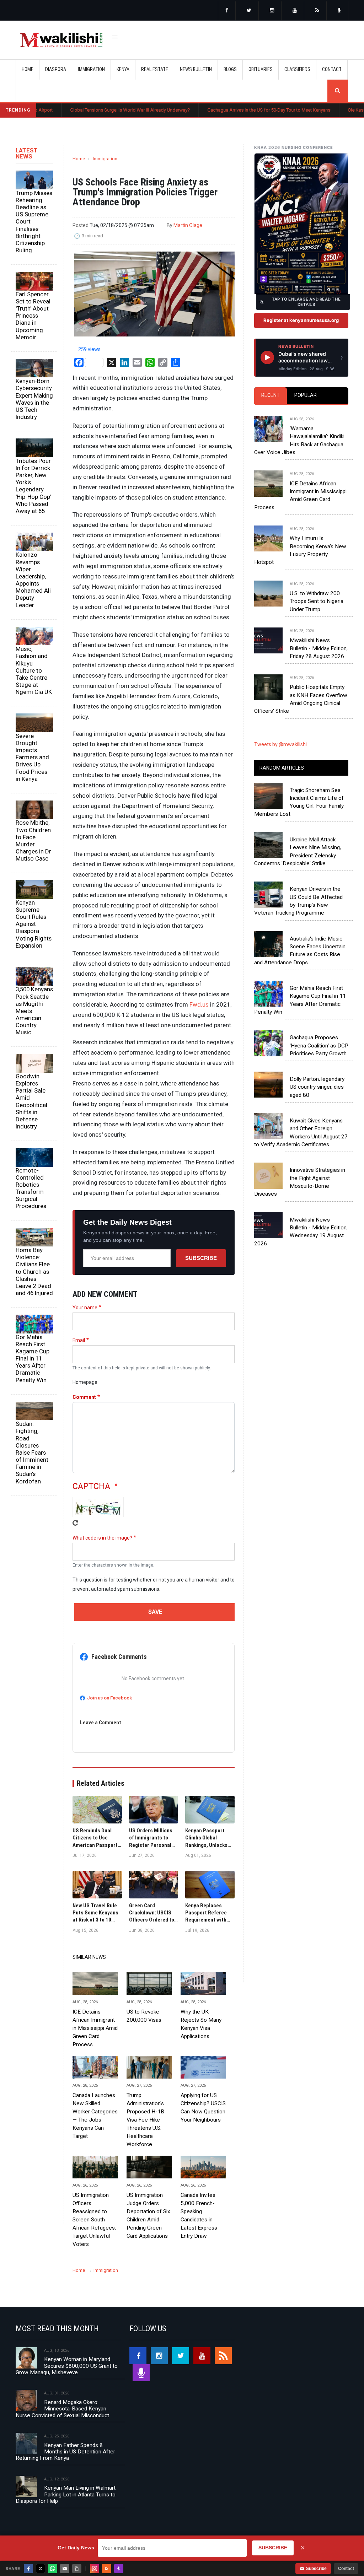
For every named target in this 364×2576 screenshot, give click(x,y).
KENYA (123, 69)
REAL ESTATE (155, 69)
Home (28, 69)
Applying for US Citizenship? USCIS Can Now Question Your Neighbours (203, 2108)
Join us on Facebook (109, 1698)
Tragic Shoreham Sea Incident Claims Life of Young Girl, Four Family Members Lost (299, 802)
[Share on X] (41, 2569)
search (338, 91)
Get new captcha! (75, 1523)
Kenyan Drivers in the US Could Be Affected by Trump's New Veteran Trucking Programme (298, 901)
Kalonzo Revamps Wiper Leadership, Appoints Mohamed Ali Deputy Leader (33, 580)
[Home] (61, 40)
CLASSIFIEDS (297, 69)
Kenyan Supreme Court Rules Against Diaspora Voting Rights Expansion (34, 924)
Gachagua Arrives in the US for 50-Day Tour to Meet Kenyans (212, 110)
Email (79, 1340)
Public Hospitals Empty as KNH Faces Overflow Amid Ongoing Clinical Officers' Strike (301, 699)
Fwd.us (199, 1004)
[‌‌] (227, 11)
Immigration (105, 159)
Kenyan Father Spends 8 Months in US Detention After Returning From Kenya (65, 2452)
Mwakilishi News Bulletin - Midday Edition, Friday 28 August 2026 (319, 648)
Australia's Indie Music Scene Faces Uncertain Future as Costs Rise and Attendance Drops (300, 951)
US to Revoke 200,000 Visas (144, 2016)
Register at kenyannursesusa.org (301, 320)
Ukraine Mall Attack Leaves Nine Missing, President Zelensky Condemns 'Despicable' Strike (298, 852)
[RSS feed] (317, 11)
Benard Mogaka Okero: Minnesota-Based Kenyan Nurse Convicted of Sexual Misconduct (62, 2409)
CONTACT (332, 69)
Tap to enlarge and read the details (306, 302)
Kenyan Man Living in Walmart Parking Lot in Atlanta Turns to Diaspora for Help (66, 2494)
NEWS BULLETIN (196, 69)
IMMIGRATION (91, 69)
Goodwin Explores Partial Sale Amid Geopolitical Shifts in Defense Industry (31, 1101)
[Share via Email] (65, 2569)
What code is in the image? (102, 1538)
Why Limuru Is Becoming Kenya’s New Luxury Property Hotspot (300, 550)
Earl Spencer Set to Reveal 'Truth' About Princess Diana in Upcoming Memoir (33, 316)
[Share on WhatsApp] (53, 2569)
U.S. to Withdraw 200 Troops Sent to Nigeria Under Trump (317, 601)
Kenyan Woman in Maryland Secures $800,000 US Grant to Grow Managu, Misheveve (67, 2366)
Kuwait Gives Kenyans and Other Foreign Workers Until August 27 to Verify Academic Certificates (301, 1133)
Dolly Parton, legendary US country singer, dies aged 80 (317, 1087)
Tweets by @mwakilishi (280, 744)
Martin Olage (188, 225)
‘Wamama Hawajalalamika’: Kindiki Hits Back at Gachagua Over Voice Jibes (299, 440)
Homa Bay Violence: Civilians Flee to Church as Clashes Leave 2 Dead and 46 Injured (34, 1271)
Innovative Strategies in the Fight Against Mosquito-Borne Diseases (300, 1182)
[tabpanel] (301, 558)
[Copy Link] (77, 2569)
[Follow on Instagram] (95, 2569)
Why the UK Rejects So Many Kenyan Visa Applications (201, 2024)
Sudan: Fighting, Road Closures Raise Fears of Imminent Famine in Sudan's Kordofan (32, 1452)
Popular (306, 395)
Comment (84, 1397)
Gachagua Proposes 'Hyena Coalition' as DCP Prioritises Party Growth (319, 1046)
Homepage (85, 1382)
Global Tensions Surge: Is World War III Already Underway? (73, 110)
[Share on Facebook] (28, 2569)
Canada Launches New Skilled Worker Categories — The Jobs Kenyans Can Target (95, 2116)
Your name (85, 1308)
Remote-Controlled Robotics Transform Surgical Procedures (31, 1188)
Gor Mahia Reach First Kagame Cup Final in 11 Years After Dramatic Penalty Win (33, 1359)
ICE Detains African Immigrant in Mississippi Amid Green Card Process (95, 2028)
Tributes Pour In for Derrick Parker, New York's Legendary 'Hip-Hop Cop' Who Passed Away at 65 (33, 486)
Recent (271, 395)
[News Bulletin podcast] (339, 11)
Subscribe (201, 1258)
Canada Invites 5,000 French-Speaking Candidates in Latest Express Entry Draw (199, 2216)
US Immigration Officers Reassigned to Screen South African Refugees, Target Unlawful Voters (94, 2220)
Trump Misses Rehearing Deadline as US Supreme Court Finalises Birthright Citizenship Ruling (34, 222)
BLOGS (230, 69)
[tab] (271, 396)
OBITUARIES (261, 69)
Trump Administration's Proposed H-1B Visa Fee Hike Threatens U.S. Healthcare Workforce (145, 2120)
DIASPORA (56, 69)
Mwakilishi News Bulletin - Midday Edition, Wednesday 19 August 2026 (301, 1232)
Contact (346, 2569)
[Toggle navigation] (115, 36)
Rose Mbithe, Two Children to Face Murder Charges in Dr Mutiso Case (33, 840)
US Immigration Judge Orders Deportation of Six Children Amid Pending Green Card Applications (148, 2216)
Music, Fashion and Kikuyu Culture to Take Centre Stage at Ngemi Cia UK (34, 670)
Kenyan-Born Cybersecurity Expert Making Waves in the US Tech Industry (34, 399)
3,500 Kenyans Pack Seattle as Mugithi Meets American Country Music (34, 1011)
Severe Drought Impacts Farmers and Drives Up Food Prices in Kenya (32, 757)
